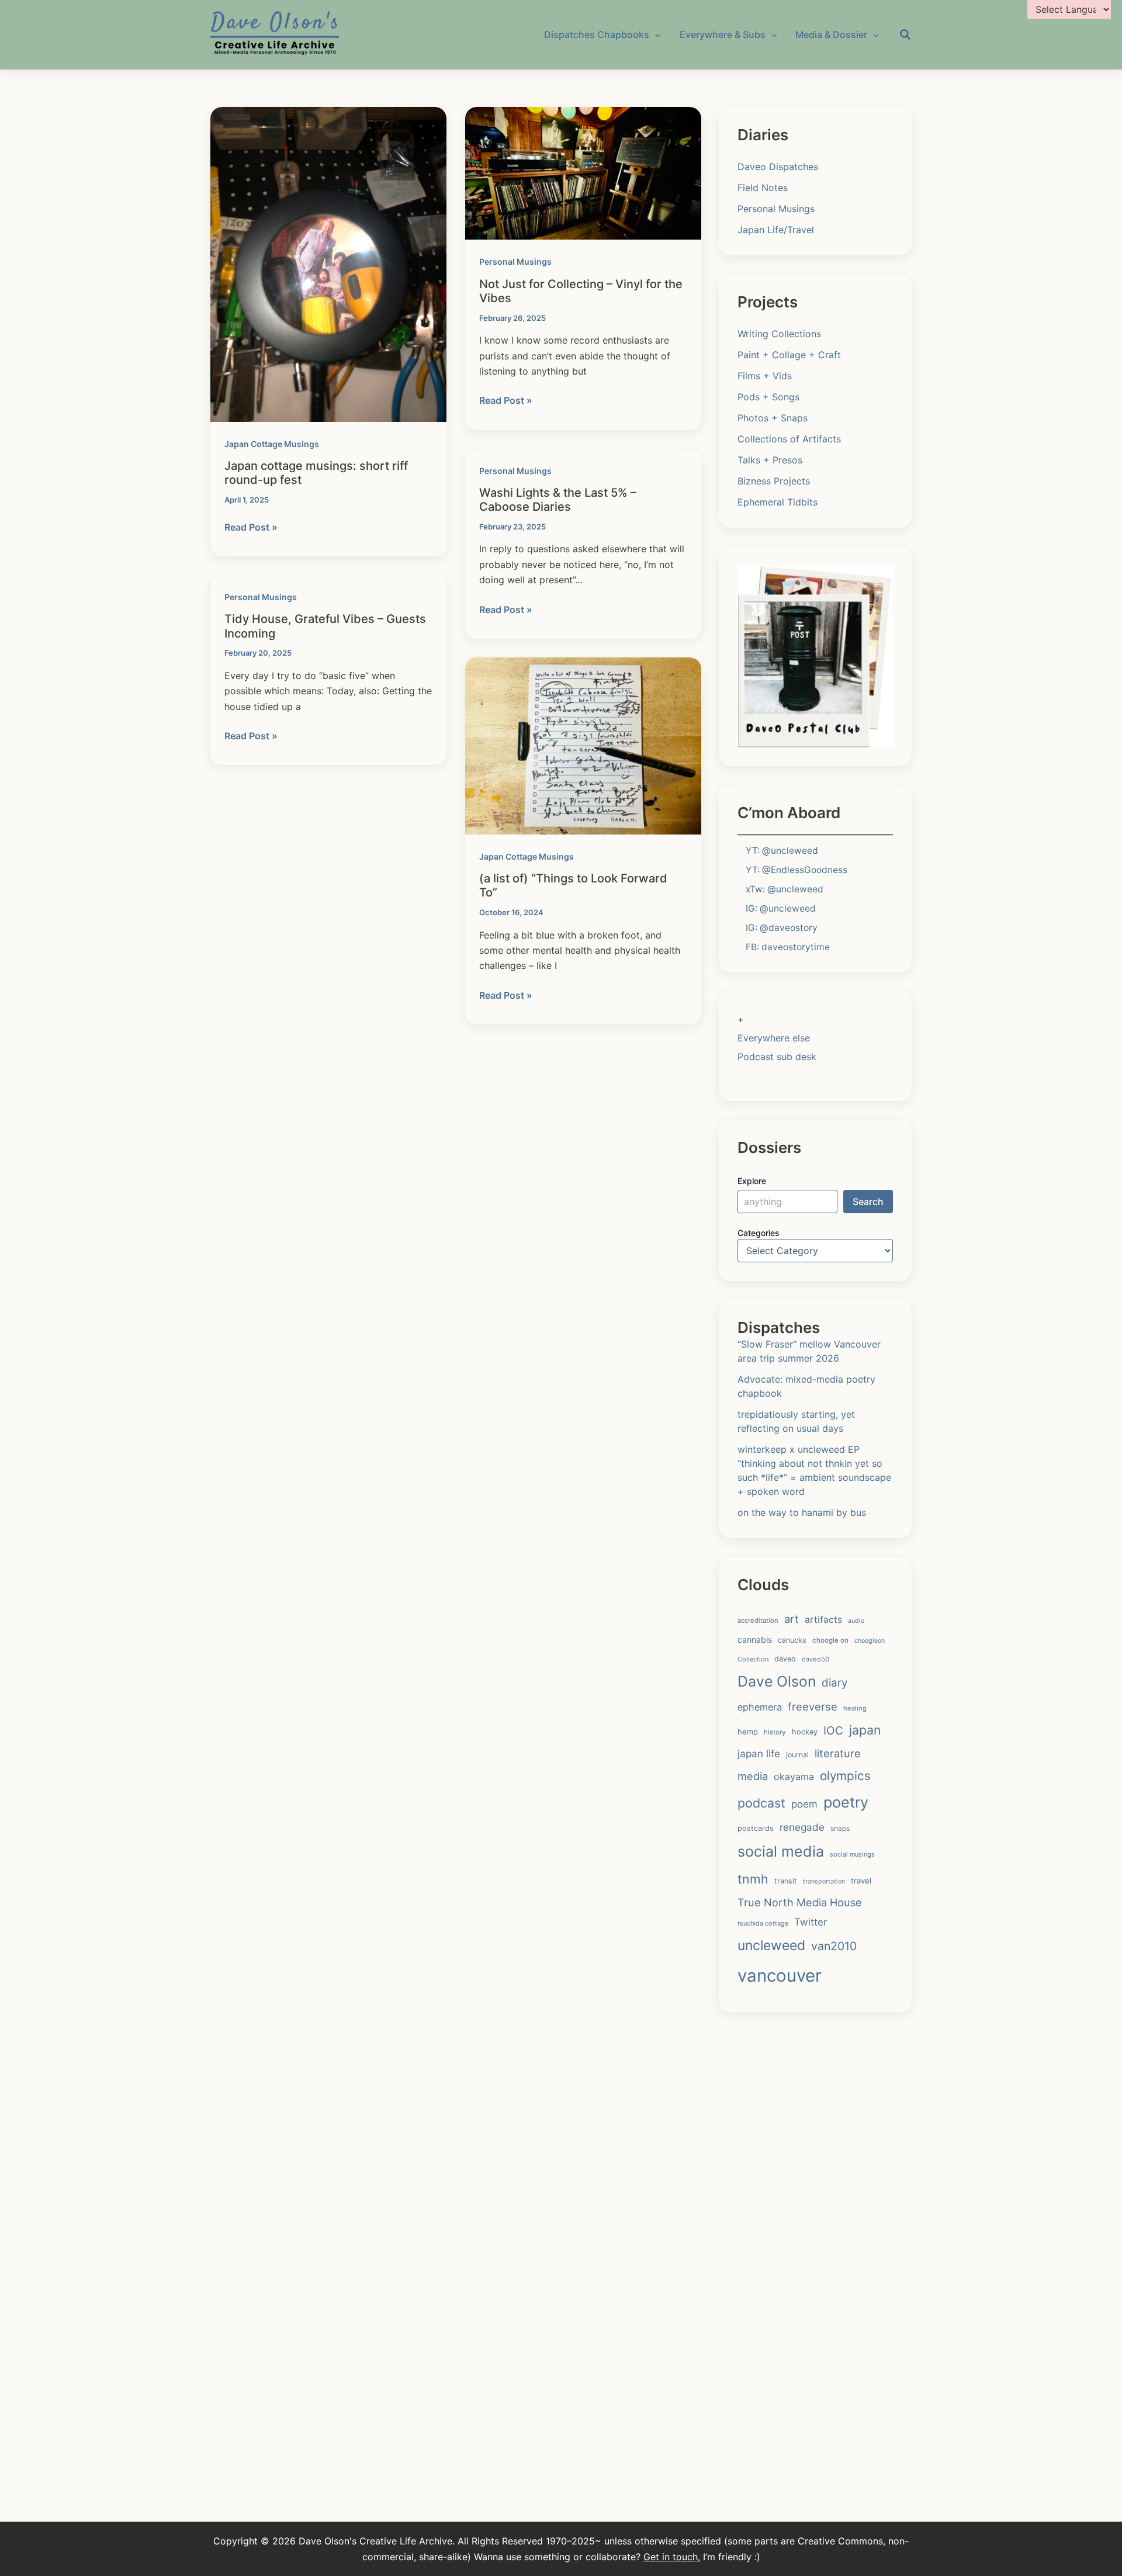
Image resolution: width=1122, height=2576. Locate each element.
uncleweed (771, 1945)
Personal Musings (515, 262)
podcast (761, 1803)
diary (834, 1683)
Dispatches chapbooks (597, 34)
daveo (785, 1659)
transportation (824, 1881)
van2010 (834, 1946)
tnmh (753, 1879)
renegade (802, 1827)
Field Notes (763, 188)
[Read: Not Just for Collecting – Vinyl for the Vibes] (583, 172)
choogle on (830, 1640)
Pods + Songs (768, 397)
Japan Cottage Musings (272, 444)
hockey (805, 1732)
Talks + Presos (770, 460)
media (753, 1776)
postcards (756, 1828)
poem (804, 1804)
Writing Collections (779, 334)
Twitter (811, 1922)
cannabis (755, 1640)
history (775, 1732)
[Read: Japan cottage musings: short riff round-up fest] (328, 264)
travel (861, 1881)
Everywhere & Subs (723, 34)
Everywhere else (774, 1038)
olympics (845, 1776)
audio (856, 1621)
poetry (846, 1802)
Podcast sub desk (777, 1057)
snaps (840, 1828)
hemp (748, 1732)
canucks (792, 1640)
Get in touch (671, 2557)
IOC (833, 1730)
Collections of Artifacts (789, 439)
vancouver (780, 1976)
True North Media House (800, 1902)
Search (868, 1202)
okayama (794, 1777)
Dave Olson (777, 1681)
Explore (752, 1181)
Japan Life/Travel (776, 230)
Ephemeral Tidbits (778, 502)
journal (797, 1755)
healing (855, 1708)
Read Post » (251, 528)
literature (838, 1753)
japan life (759, 1753)
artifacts (823, 1620)
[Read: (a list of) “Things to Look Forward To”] (583, 745)
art (792, 1619)
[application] (655, 34)
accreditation (758, 1621)
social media (781, 1851)
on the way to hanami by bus (802, 1512)
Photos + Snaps (773, 418)
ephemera (760, 1707)
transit (786, 1881)
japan (865, 1730)
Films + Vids (765, 376)
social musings (852, 1854)
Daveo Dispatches (778, 167)
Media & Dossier (831, 34)
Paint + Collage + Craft (789, 355)
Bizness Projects (774, 481)
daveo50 (815, 1659)
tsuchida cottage (763, 1923)
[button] (906, 36)
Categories (759, 1233)
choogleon (870, 1641)
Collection (753, 1659)
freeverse (813, 1706)
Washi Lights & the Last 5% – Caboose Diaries (558, 500)
